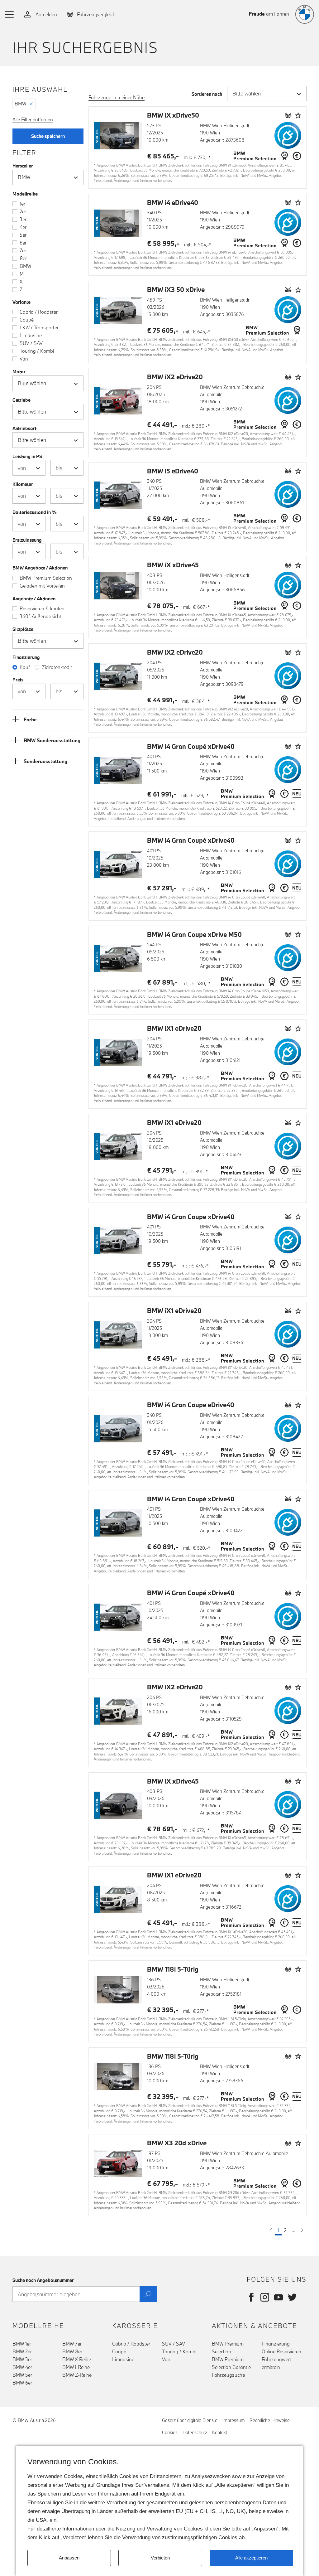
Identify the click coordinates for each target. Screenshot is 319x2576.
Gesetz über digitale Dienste (190, 2420)
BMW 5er (22, 2375)
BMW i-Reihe (76, 2367)
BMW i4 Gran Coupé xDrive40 (191, 746)
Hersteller (23, 166)
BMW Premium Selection (46, 578)
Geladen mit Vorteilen (42, 586)
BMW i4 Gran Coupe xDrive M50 (194, 935)
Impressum (233, 2420)
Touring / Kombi (37, 351)
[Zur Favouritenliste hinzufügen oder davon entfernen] (298, 115)
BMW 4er (22, 2367)
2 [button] (285, 2230)
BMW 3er (22, 2359)
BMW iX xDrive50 (173, 115)
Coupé (27, 320)
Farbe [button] (30, 719)
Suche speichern (48, 136)
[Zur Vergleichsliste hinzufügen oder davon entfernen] (288, 115)
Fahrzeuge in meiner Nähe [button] (117, 97)
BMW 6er (22, 2383)
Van (24, 359)
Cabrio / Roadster (39, 312)
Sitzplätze (23, 629)
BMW (20, 104)
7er (23, 250)
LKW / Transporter (39, 327)
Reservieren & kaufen (42, 608)
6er (23, 243)
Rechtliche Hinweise (270, 2420)
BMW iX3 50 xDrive (176, 290)
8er (23, 258)
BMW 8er (72, 2351)
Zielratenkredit (57, 667)
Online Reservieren (281, 2351)
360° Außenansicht (40, 616)
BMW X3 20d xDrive (177, 2143)
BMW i (26, 266)
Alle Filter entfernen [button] (33, 119)
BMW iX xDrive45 (173, 565)
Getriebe (21, 400)
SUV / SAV (31, 343)
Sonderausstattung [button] (45, 761)
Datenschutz (195, 2432)
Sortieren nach (207, 94)
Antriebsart (24, 428)
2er (23, 211)
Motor (19, 372)
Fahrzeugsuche (228, 2375)
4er (23, 227)
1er (22, 204)
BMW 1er (22, 2344)
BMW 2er (22, 2351)
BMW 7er (72, 2344)
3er (23, 219)
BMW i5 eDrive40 (173, 471)
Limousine (31, 335)
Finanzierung (276, 2344)
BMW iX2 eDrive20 (175, 377)
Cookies (170, 2432)
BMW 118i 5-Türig (173, 1969)
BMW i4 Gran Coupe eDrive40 (191, 1405)
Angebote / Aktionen (34, 599)
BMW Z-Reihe (77, 2375)
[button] (10, 14)
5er (23, 235)
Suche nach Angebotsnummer (43, 2280)
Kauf (25, 667)
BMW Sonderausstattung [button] (52, 740)
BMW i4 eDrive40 (173, 203)
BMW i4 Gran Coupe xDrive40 (191, 1217)
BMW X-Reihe (77, 2359)
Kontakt (220, 2432)
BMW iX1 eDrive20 (174, 1028)
